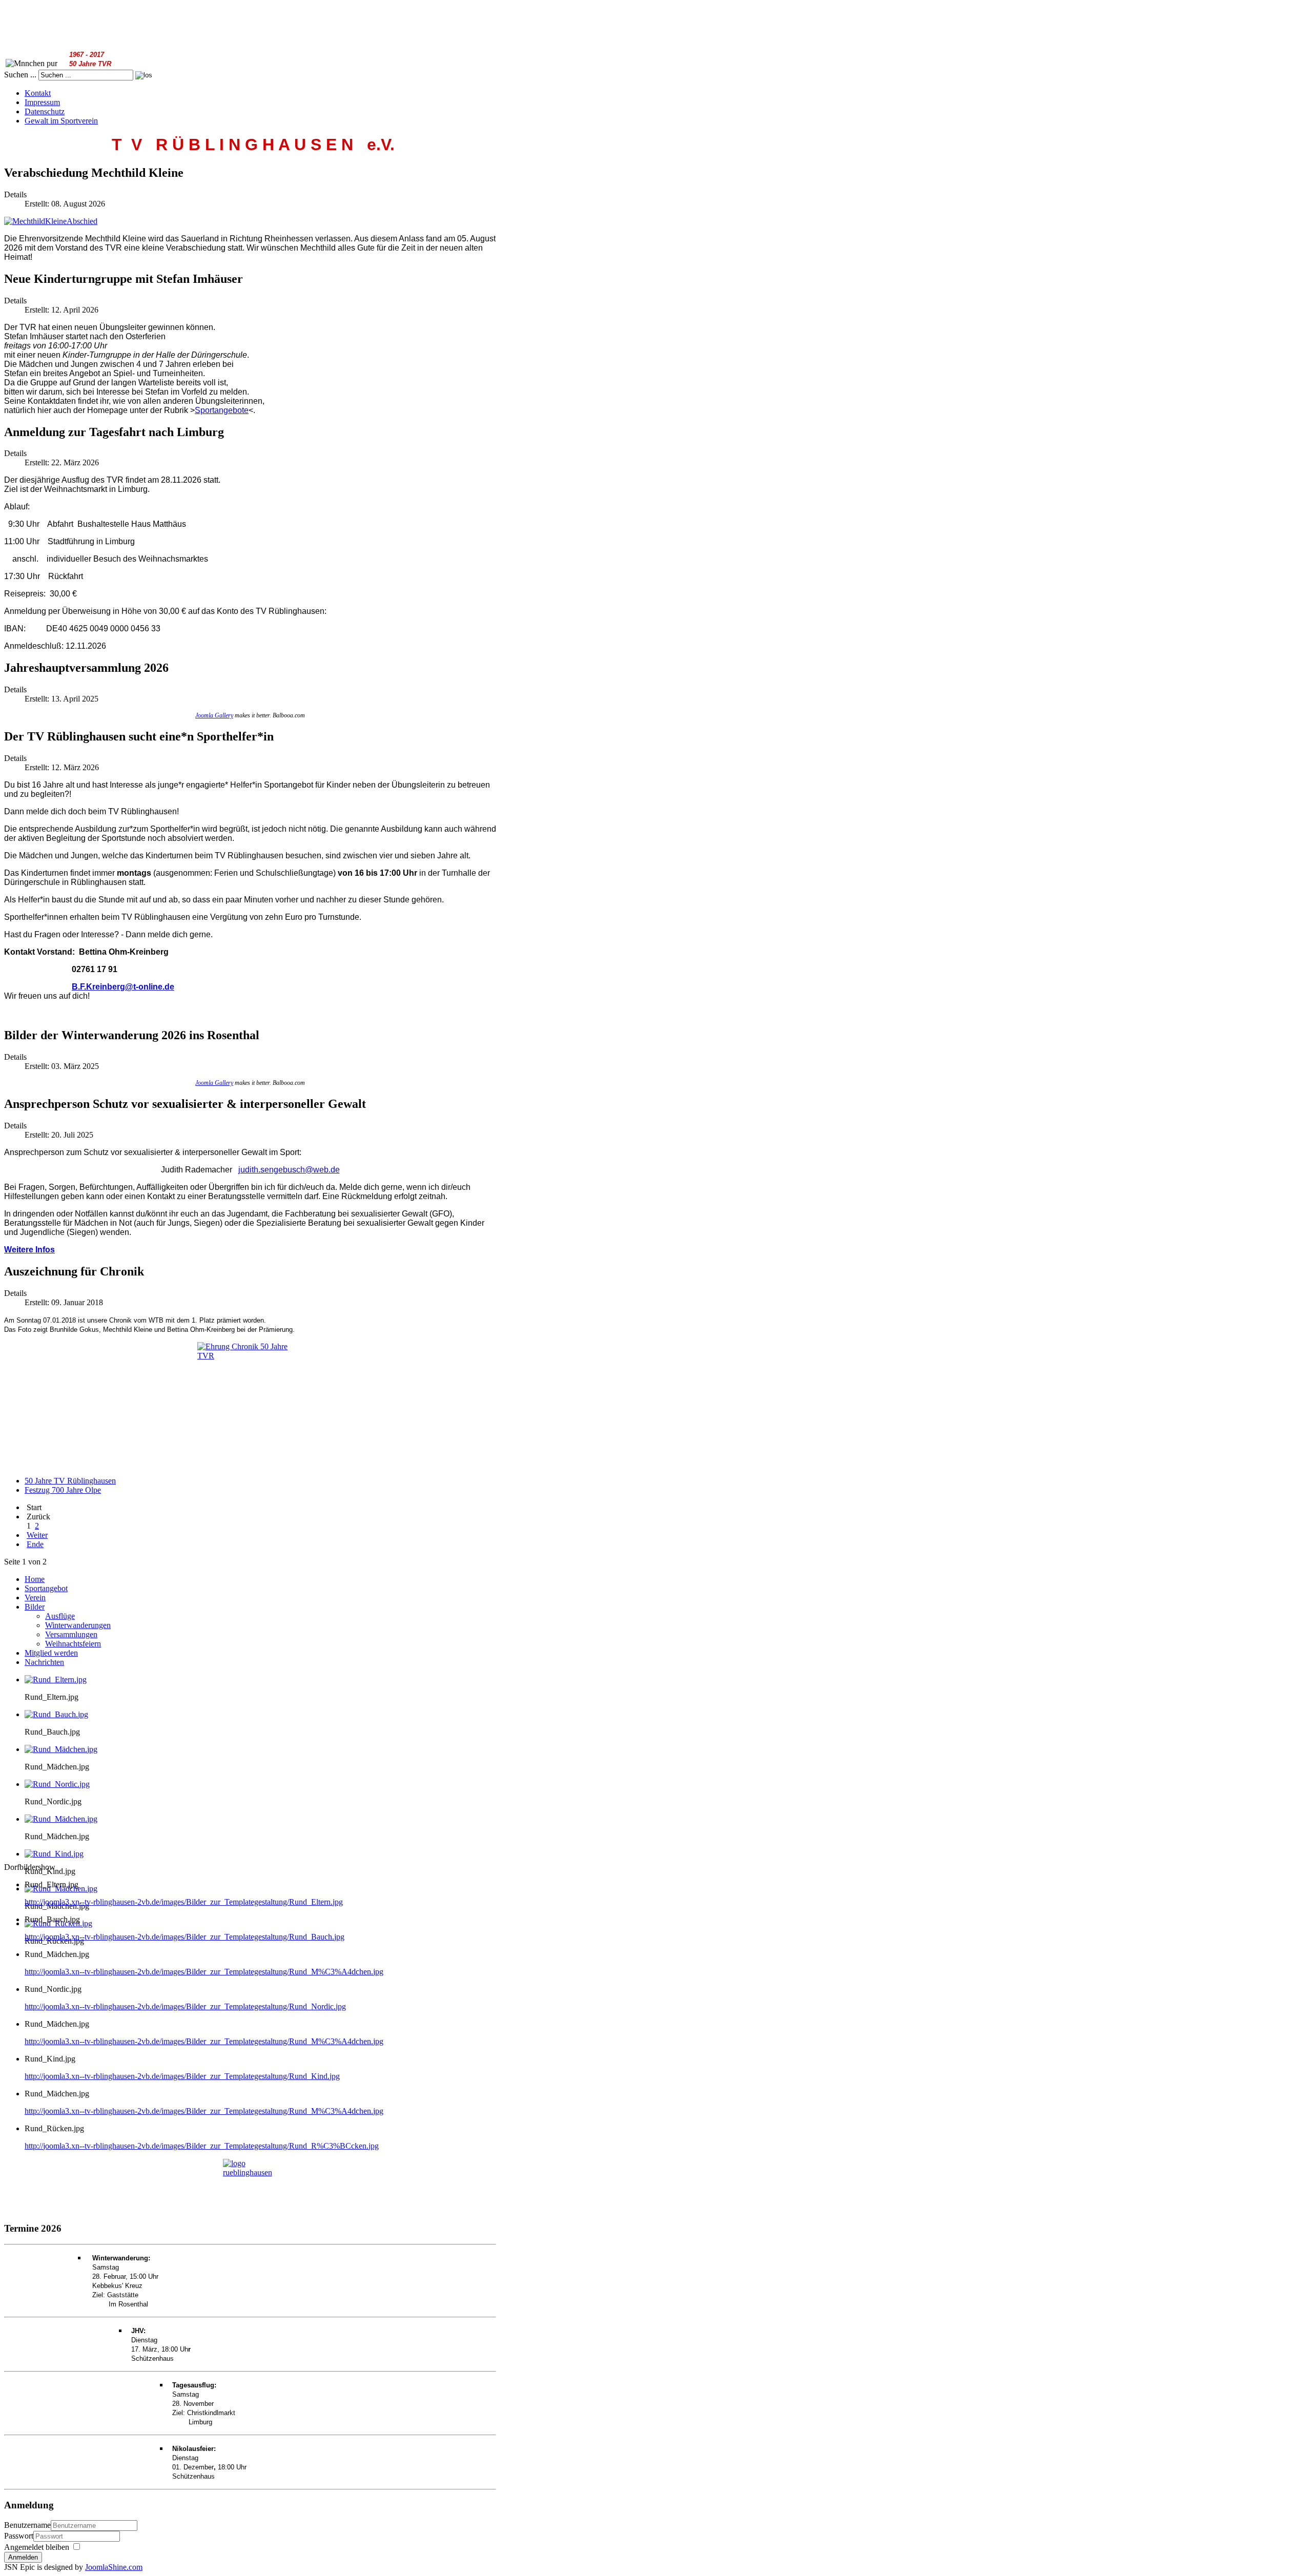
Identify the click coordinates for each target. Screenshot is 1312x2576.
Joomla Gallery (214, 715)
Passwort (19, 2536)
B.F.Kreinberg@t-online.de (123, 987)
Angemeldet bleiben (37, 2547)
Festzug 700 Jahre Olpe (63, 1490)
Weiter (37, 1535)
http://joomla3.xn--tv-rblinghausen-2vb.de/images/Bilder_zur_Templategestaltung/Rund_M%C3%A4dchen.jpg (204, 1972)
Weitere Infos (29, 1250)
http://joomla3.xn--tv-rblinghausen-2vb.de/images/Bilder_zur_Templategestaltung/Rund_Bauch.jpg (184, 1937)
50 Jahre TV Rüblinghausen (70, 1481)
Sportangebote (222, 410)
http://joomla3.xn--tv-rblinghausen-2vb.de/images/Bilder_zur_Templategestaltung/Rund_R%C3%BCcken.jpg (202, 2146)
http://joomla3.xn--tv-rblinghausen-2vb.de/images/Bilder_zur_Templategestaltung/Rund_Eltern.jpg (184, 1902)
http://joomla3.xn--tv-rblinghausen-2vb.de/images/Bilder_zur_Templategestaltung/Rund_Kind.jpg (182, 2076)
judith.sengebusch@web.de (289, 1170)
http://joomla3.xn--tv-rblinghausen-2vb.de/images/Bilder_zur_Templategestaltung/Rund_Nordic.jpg (185, 2006)
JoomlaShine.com (114, 2567)
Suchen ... (20, 75)
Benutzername (27, 2525)
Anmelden (23, 2557)
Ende (35, 1544)
